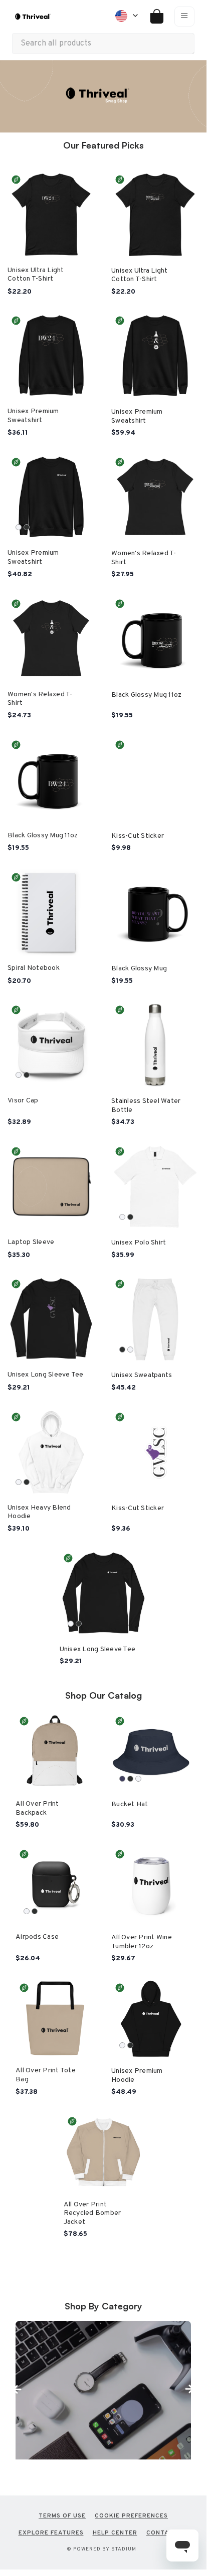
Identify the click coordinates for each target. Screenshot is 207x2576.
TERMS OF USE (62, 2516)
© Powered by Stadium (101, 2549)
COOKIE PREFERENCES (131, 2516)
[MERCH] (103, 2390)
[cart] (153, 17)
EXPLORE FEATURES (51, 2533)
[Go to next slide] (189, 2389)
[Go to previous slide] (18, 2389)
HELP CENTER (115, 2533)
